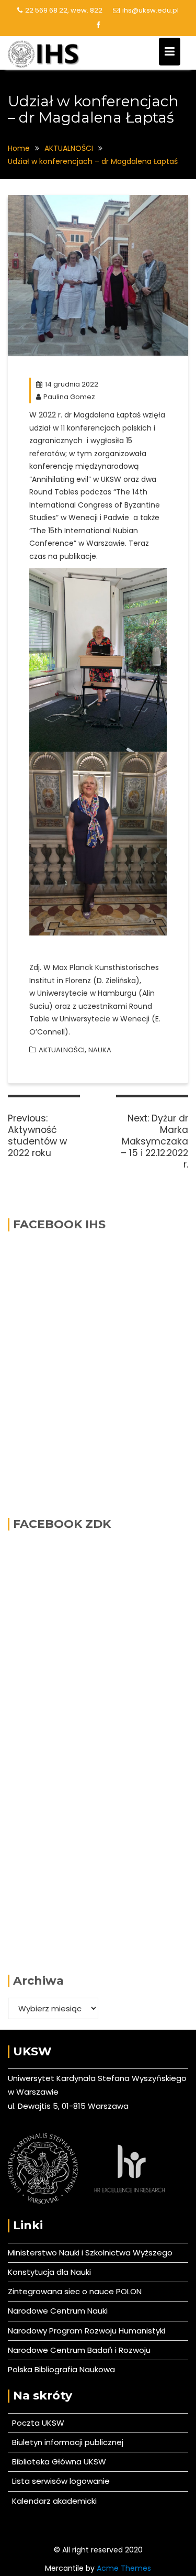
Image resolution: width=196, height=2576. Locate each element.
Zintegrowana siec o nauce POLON (75, 2291)
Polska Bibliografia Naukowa (61, 2369)
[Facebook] (98, 25)
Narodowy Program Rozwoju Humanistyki (87, 2331)
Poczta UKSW (38, 2423)
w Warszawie (33, 2092)
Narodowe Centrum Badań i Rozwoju (79, 2350)
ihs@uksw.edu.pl (151, 10)
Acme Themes (124, 2568)
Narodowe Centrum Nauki (58, 2311)
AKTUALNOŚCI (62, 1050)
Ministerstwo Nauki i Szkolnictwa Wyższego (90, 2253)
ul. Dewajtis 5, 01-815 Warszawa (68, 2106)
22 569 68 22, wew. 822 (64, 10)
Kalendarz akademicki (52, 2501)
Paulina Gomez (69, 397)
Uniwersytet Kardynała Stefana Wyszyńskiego (97, 2078)
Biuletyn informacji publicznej (66, 2442)
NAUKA (100, 1050)
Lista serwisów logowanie (59, 2481)
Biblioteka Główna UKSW (57, 2462)
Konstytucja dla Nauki (49, 2272)
